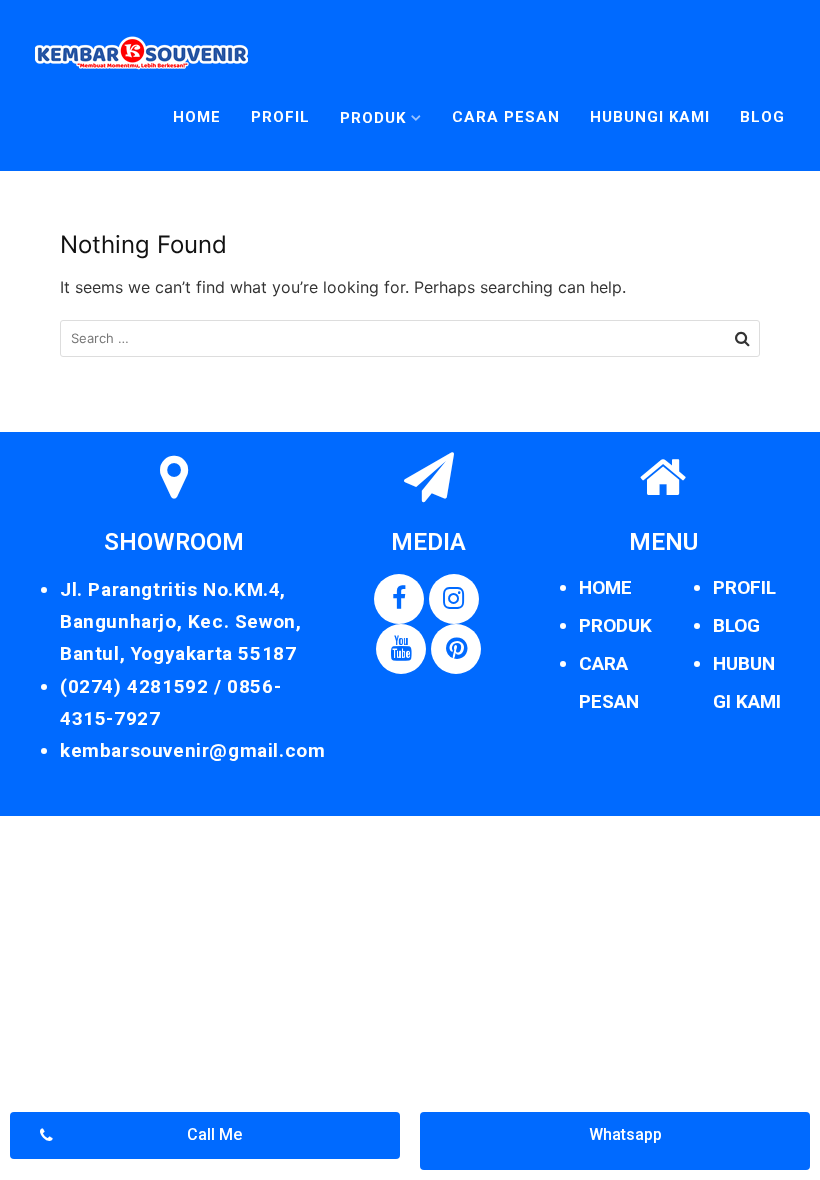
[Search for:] (410, 338)
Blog (762, 117)
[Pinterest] (456, 649)
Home (197, 117)
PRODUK (615, 625)
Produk (373, 118)
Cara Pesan (506, 117)
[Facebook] (399, 599)
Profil (280, 117)
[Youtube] (401, 649)
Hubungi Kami (650, 117)
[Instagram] (454, 599)
